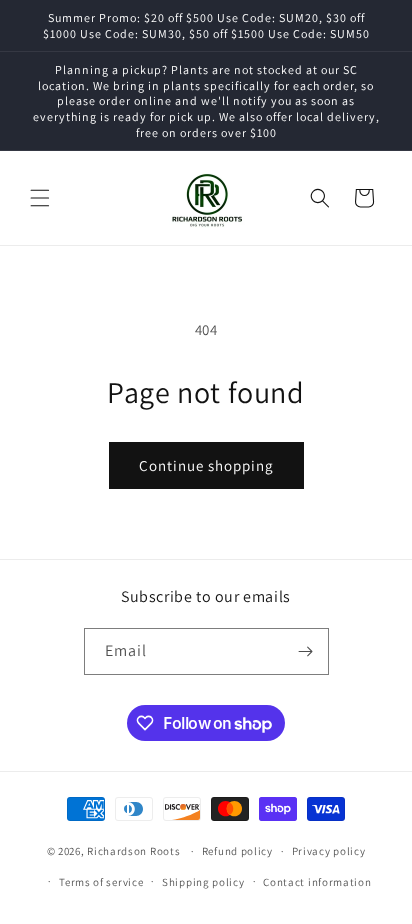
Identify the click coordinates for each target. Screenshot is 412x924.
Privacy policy (329, 851)
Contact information (317, 882)
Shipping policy (203, 882)
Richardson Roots (133, 851)
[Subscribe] (306, 651)
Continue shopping (206, 465)
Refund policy (237, 851)
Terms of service (101, 882)
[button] (40, 198)
